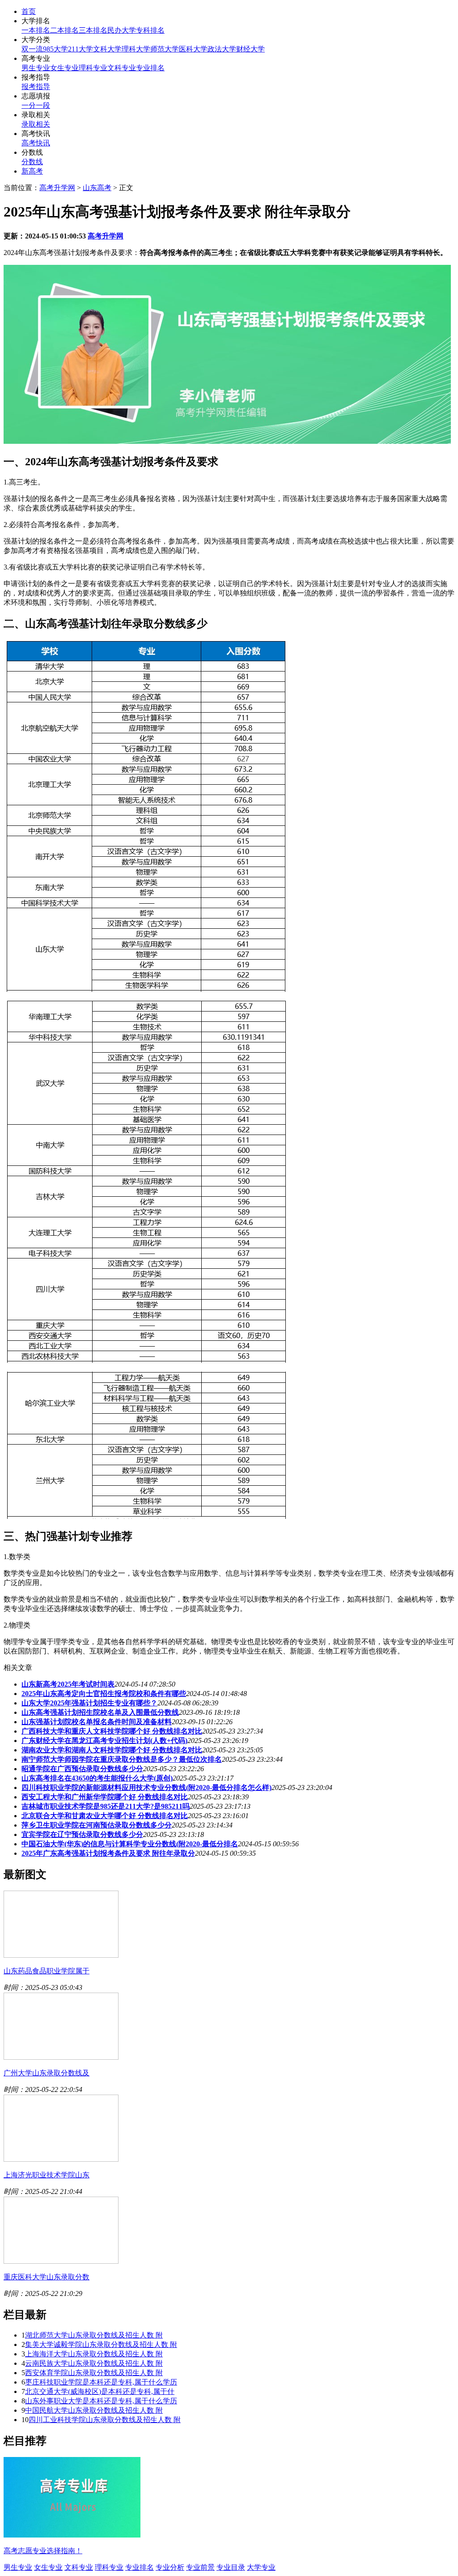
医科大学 (193, 49)
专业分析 (170, 2567)
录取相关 (36, 124)
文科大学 (107, 49)
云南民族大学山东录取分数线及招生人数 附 (94, 2363)
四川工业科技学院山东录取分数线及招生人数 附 (105, 2420)
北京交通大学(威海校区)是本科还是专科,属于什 (100, 2391)
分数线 (32, 162)
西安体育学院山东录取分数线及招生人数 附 (94, 2373)
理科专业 (93, 68)
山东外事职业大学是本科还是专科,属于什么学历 (101, 2401)
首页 (29, 11)
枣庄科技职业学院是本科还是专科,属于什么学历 (101, 2382)
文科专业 (122, 68)
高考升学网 (57, 188)
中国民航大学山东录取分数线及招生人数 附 (94, 2410)
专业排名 (150, 68)
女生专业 (64, 68)
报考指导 (36, 87)
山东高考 (97, 188)
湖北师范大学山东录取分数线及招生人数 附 (94, 2335)
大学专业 (261, 2567)
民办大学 (122, 30)
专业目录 (231, 2567)
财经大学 (250, 49)
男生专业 (36, 68)
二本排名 (64, 30)
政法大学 (222, 49)
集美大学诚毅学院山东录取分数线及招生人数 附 (101, 2344)
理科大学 (136, 49)
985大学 (55, 49)
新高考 (32, 171)
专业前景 (200, 2567)
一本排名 (36, 30)
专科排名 (150, 30)
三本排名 (93, 30)
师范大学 (165, 49)
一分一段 (36, 105)
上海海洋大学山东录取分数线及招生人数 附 (94, 2354)
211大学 (81, 49)
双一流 (32, 49)
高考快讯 (36, 143)
